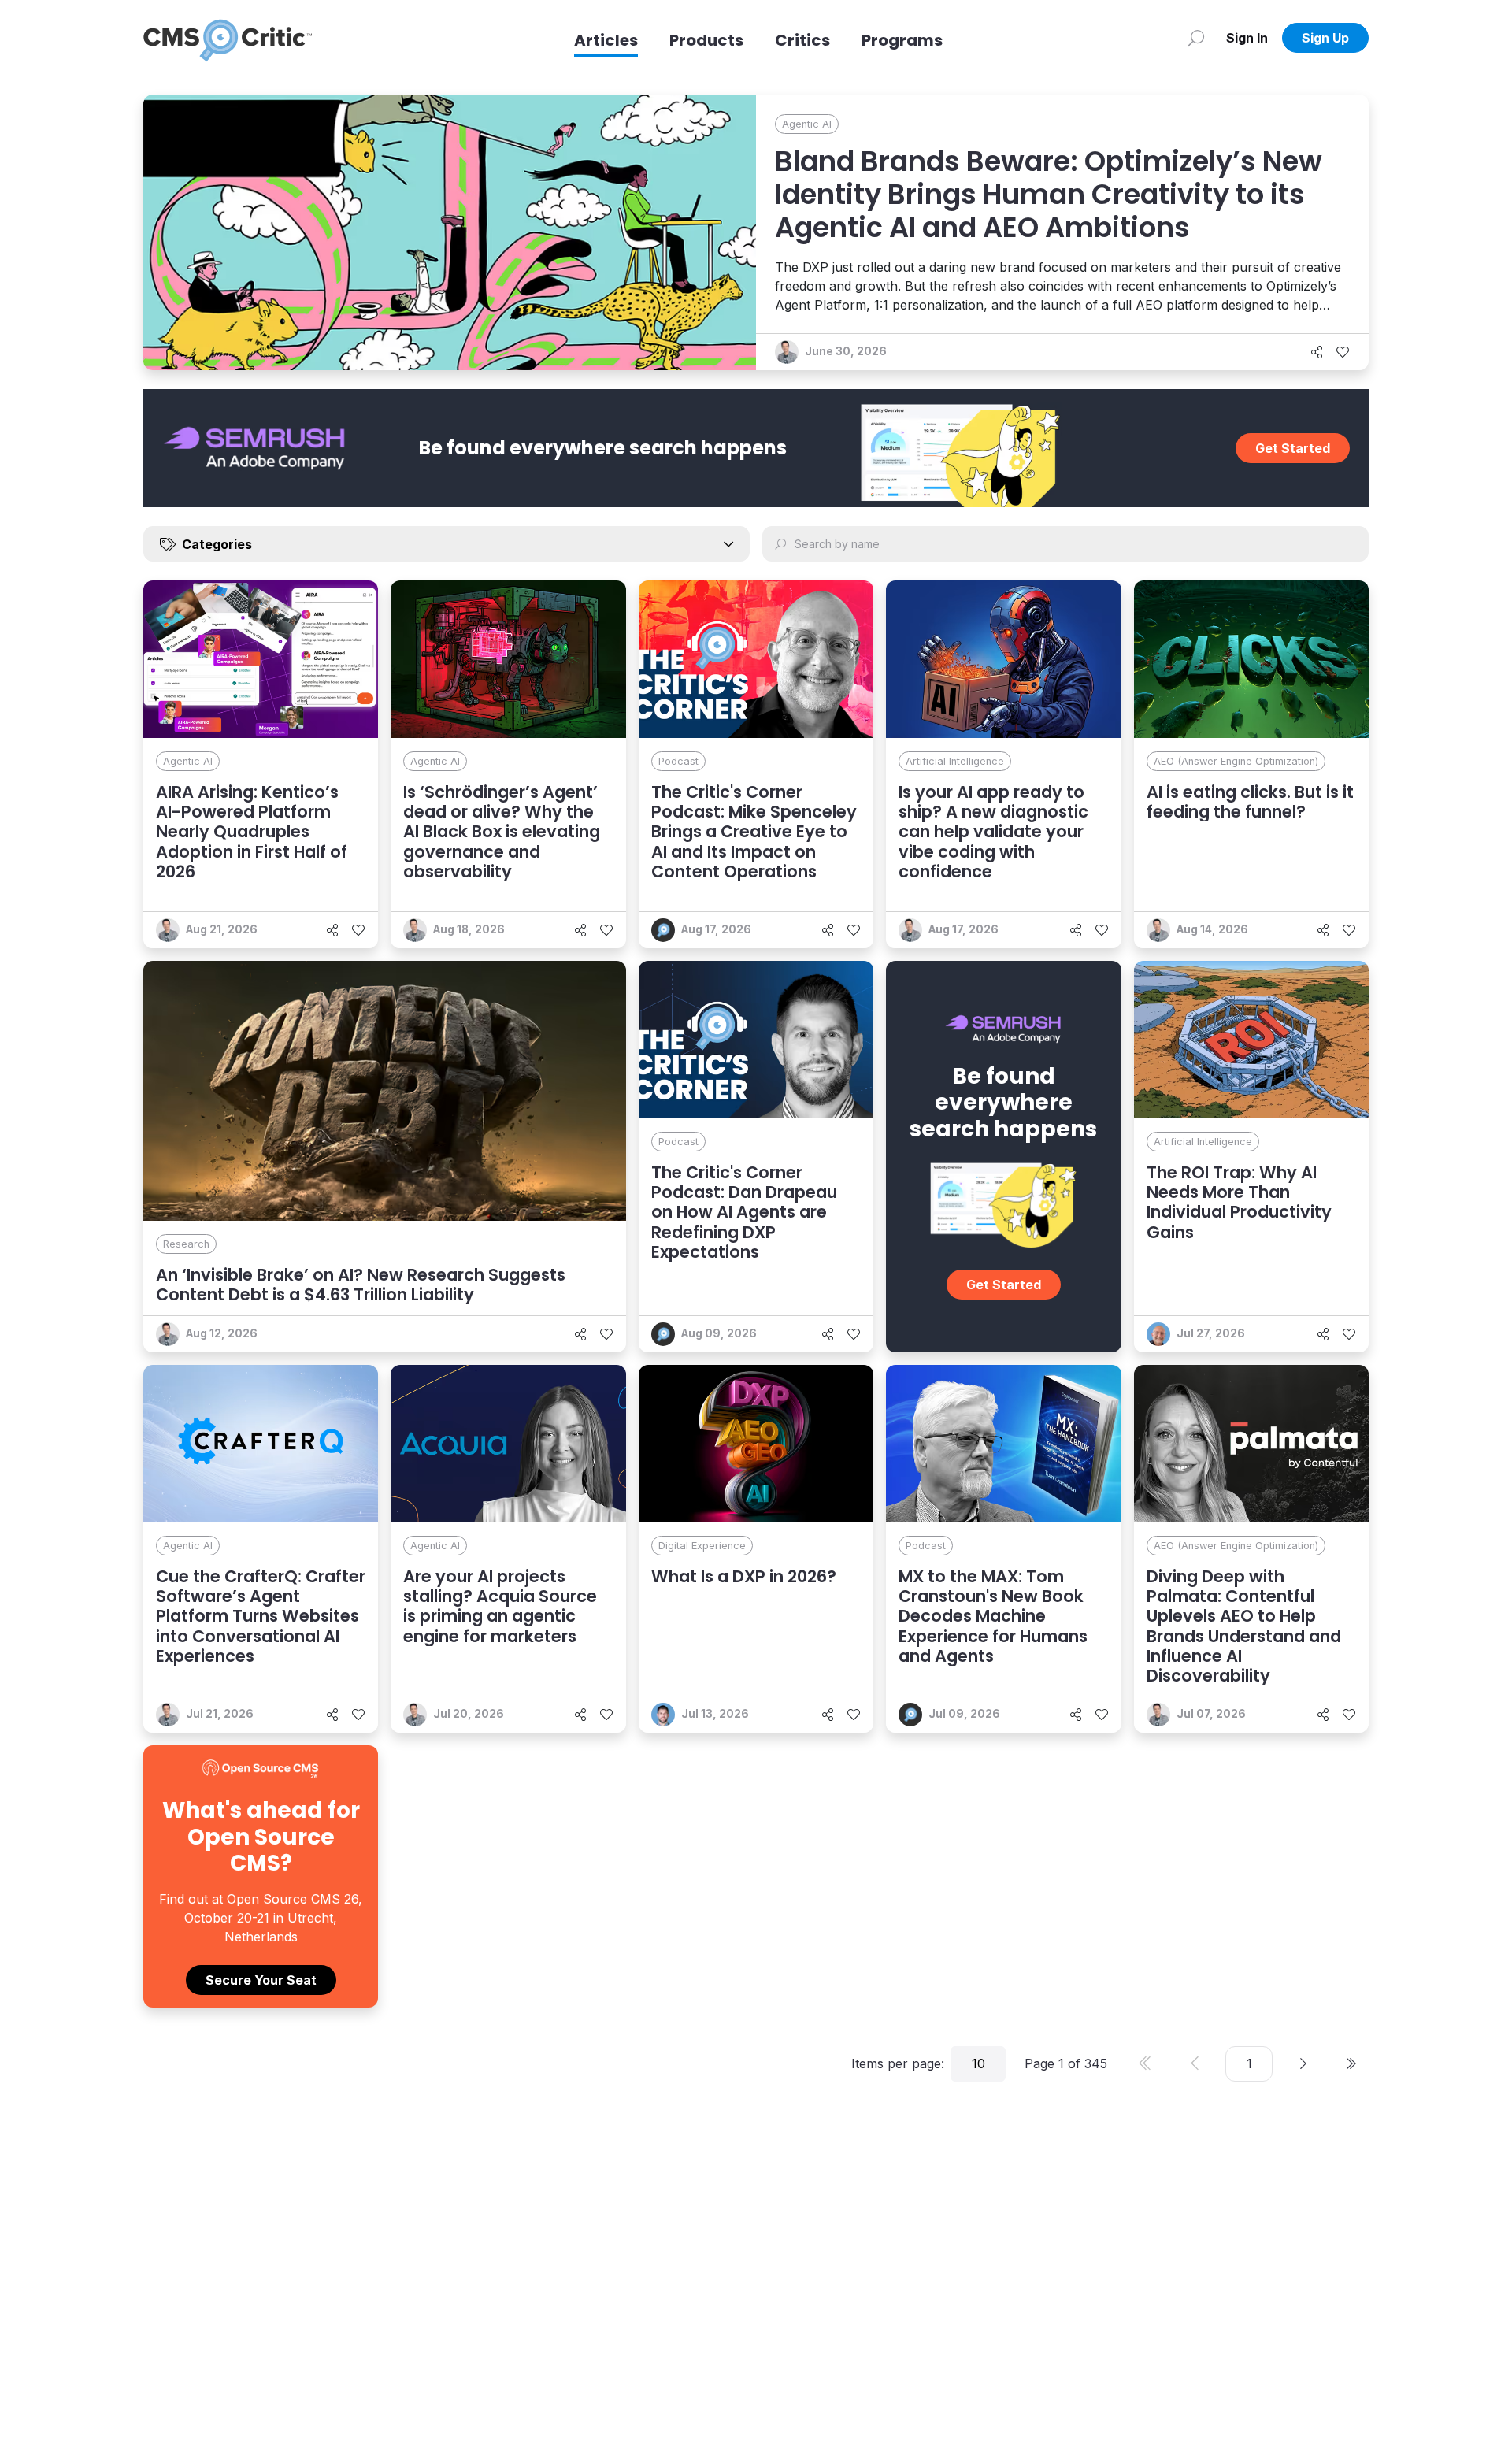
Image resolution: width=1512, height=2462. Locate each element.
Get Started (1293, 448)
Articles (606, 40)
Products (706, 40)
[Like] (1343, 352)
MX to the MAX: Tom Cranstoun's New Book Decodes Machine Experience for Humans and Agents (993, 1616)
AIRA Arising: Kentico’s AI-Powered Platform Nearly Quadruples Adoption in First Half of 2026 (252, 832)
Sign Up (1325, 38)
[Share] (1317, 352)
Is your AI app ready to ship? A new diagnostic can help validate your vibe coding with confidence (993, 832)
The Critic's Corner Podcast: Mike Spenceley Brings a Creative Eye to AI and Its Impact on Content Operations (754, 832)
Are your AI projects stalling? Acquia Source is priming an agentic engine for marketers (500, 1606)
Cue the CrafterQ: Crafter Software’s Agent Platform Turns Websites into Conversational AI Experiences (261, 1616)
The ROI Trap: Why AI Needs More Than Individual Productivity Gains (1239, 1202)
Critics (802, 40)
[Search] (1196, 38)
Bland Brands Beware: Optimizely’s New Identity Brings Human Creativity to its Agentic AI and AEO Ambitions (1049, 194)
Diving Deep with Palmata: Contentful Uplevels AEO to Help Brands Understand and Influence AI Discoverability (1244, 1626)
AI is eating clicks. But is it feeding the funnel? (1250, 802)
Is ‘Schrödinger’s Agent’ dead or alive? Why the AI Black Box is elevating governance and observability (502, 832)
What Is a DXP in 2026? (744, 1576)
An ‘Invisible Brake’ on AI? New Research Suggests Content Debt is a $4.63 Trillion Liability (361, 1285)
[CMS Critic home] (228, 38)
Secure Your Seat (261, 1980)
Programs (902, 40)
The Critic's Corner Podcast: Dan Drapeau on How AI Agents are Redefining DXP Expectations (744, 1212)
